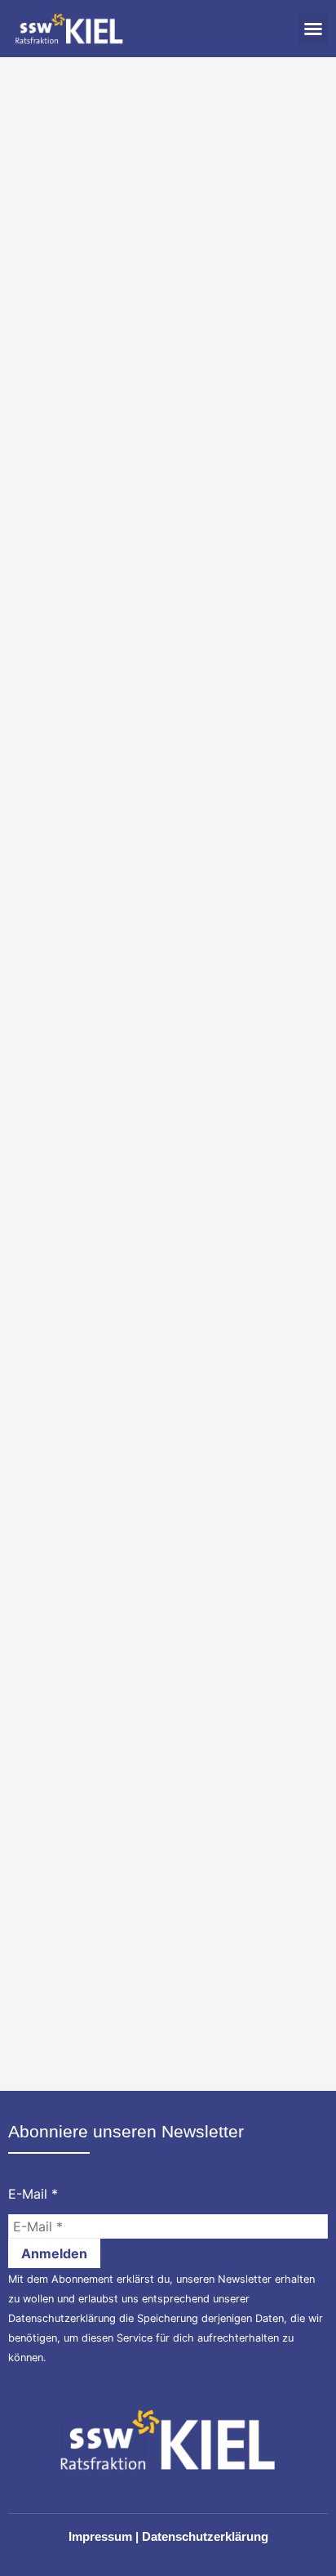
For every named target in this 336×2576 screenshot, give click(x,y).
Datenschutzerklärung (62, 2318)
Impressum (100, 2536)
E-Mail (33, 2194)
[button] (313, 29)
